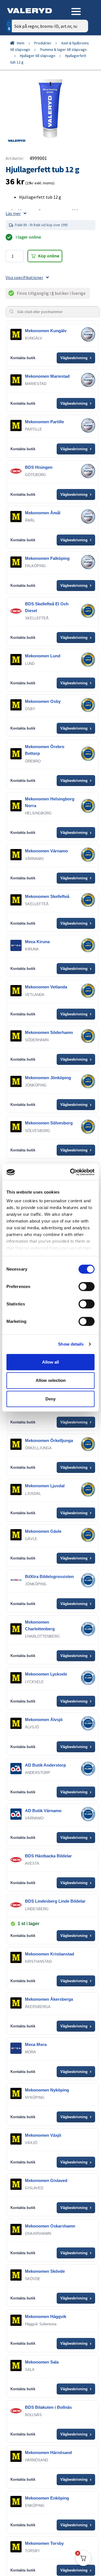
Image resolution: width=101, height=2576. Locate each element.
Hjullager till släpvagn (38, 56)
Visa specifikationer (24, 277)
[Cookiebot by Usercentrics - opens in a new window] (71, 1172)
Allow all (50, 1362)
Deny (50, 1399)
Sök (80, 50)
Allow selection (51, 1380)
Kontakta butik (23, 358)
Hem (21, 43)
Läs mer (13, 213)
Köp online (49, 256)
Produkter (43, 43)
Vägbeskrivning (76, 358)
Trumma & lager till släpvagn (63, 49)
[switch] (87, 1286)
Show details (71, 1344)
